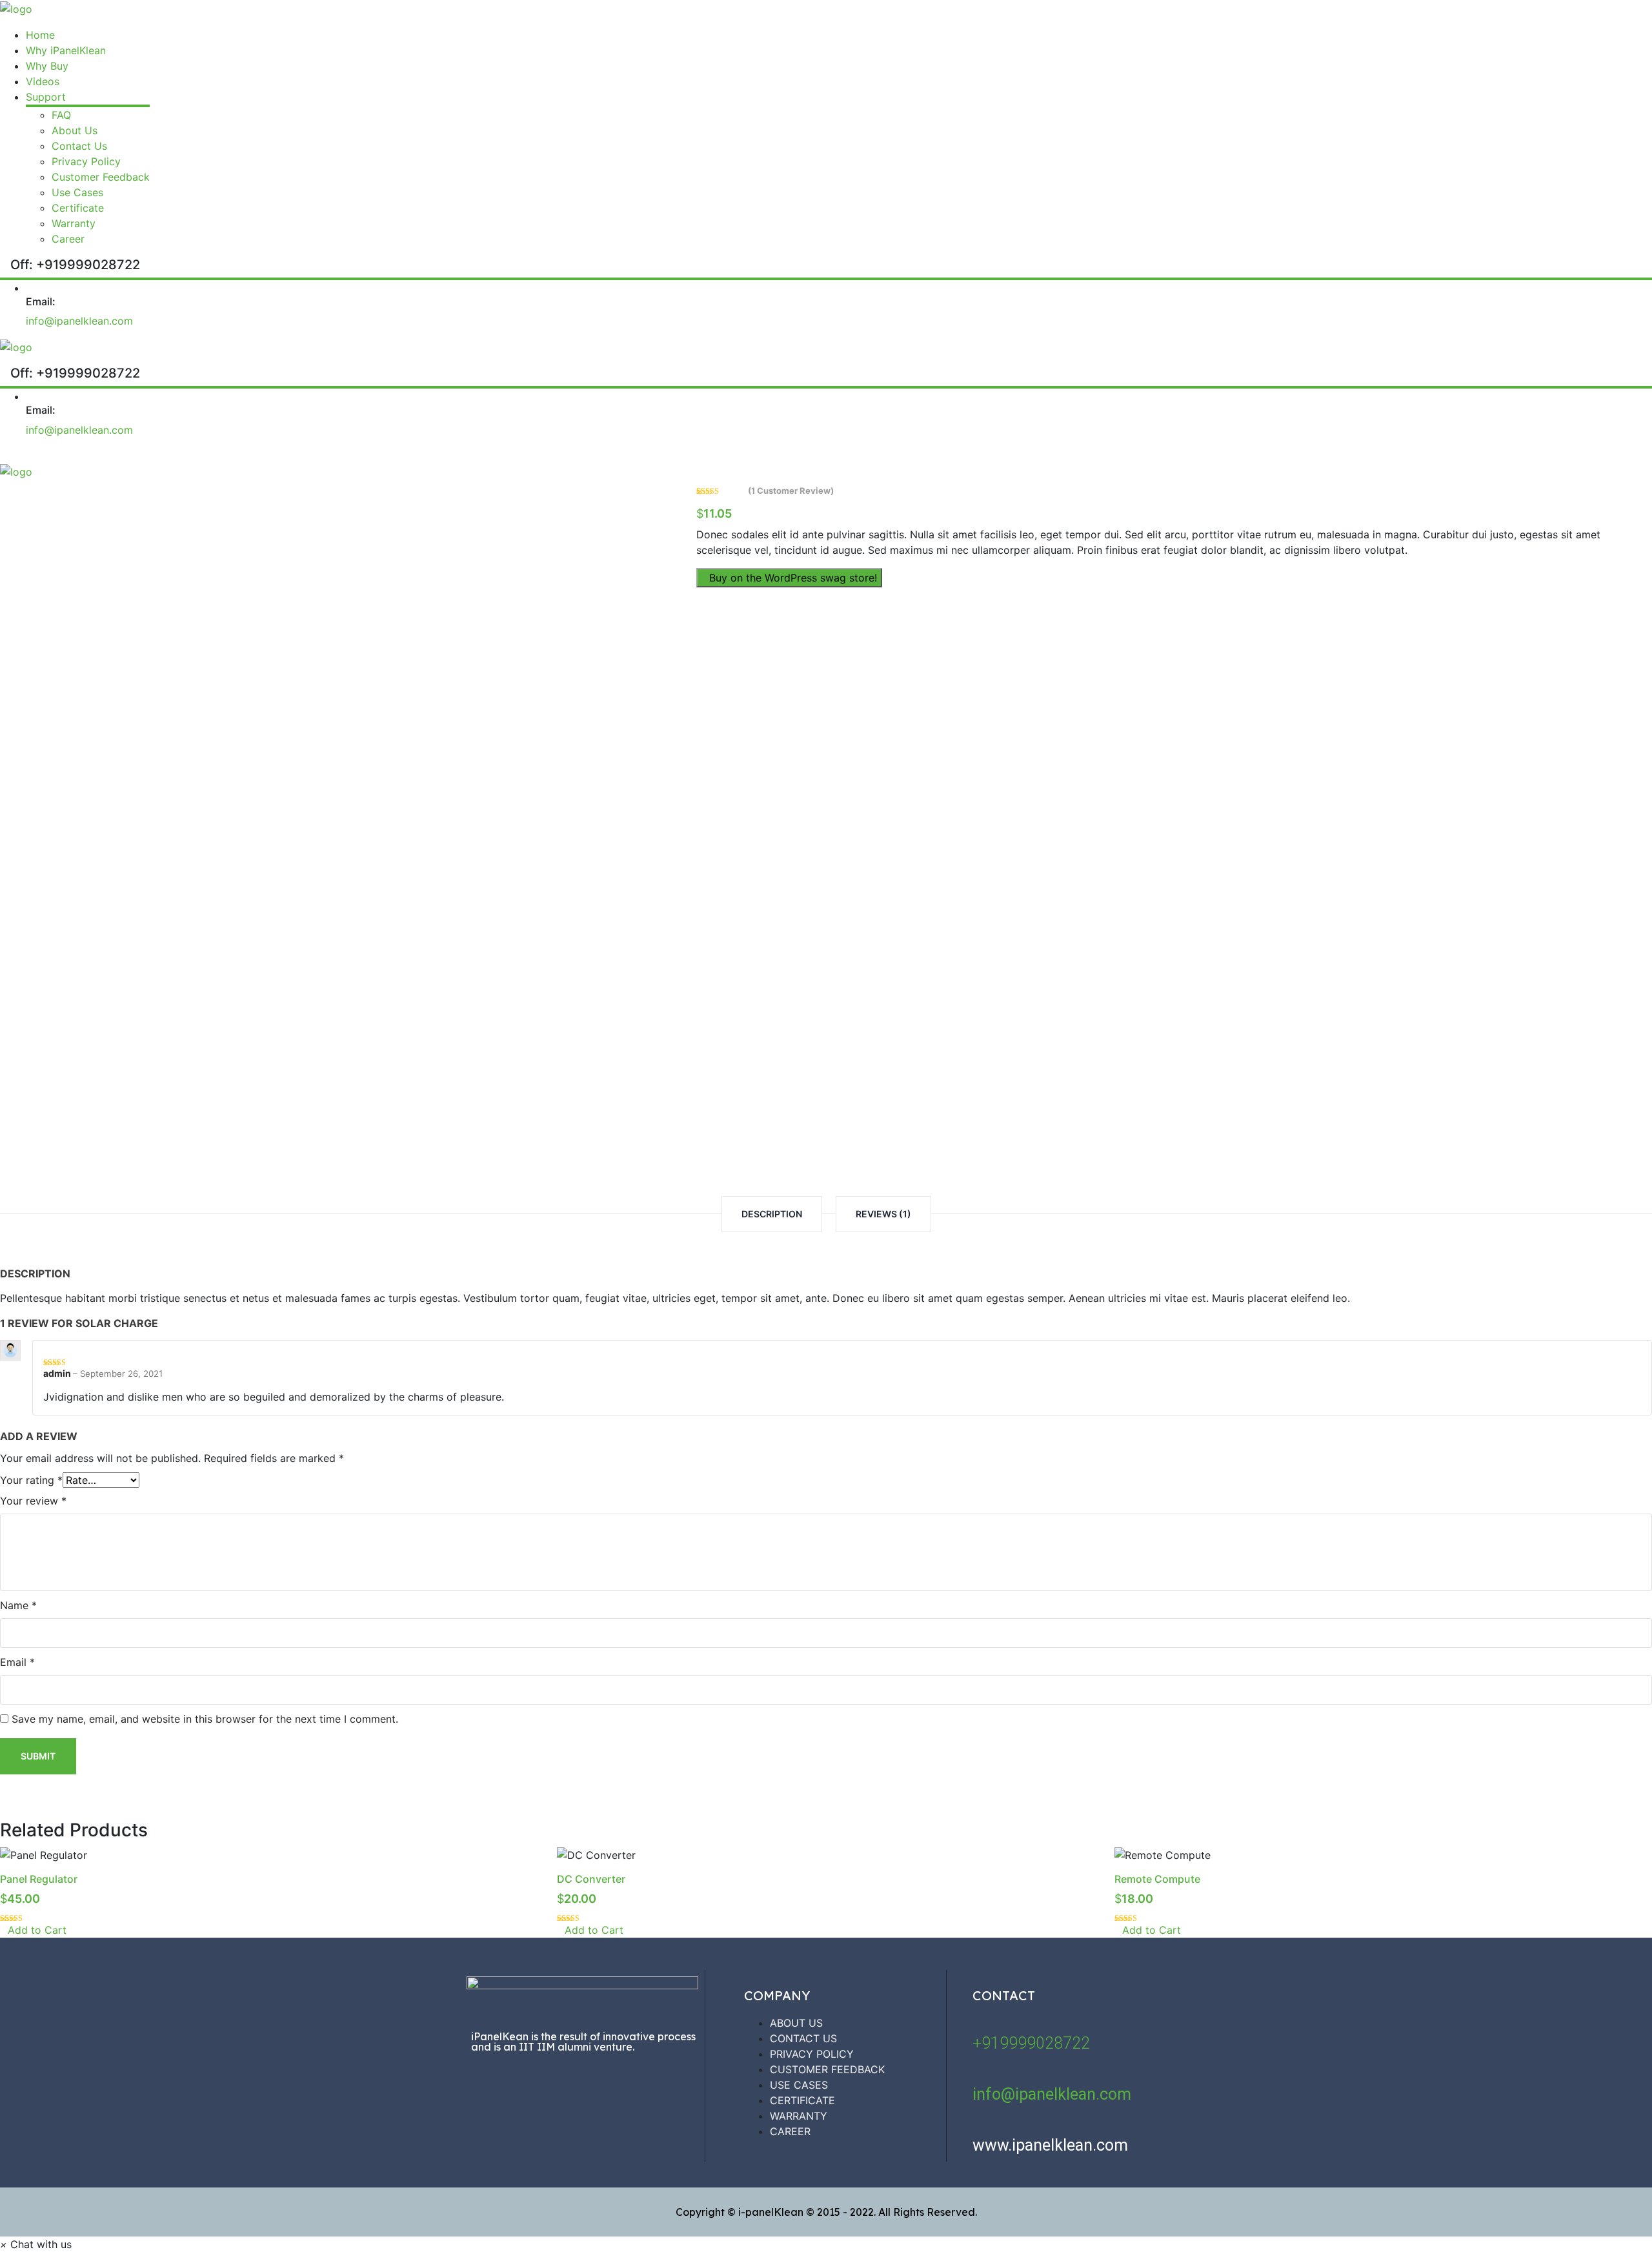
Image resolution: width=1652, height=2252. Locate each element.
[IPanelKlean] (16, 8)
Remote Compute (1157, 1879)
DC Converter (591, 1879)
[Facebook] (487, 2081)
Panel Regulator (39, 1879)
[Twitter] (565, 2081)
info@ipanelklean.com (79, 321)
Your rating (31, 1480)
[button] (36, 2244)
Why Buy (47, 66)
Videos (43, 81)
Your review (33, 1501)
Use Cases (77, 192)
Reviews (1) (883, 1214)
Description (772, 1214)
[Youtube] (603, 2081)
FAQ (61, 115)
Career (68, 239)
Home (40, 35)
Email (17, 1662)
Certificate (78, 208)
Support (46, 97)
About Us (75, 130)
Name (18, 1605)
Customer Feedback (101, 177)
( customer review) (791, 491)
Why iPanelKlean (66, 50)
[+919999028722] (980, 2023)
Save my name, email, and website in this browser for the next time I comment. (205, 1719)
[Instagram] (526, 2081)
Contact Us (79, 146)
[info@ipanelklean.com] (980, 2074)
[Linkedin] (642, 2081)
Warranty (74, 223)
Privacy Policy (86, 161)
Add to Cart (37, 1930)
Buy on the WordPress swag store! (793, 578)
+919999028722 (1031, 2043)
